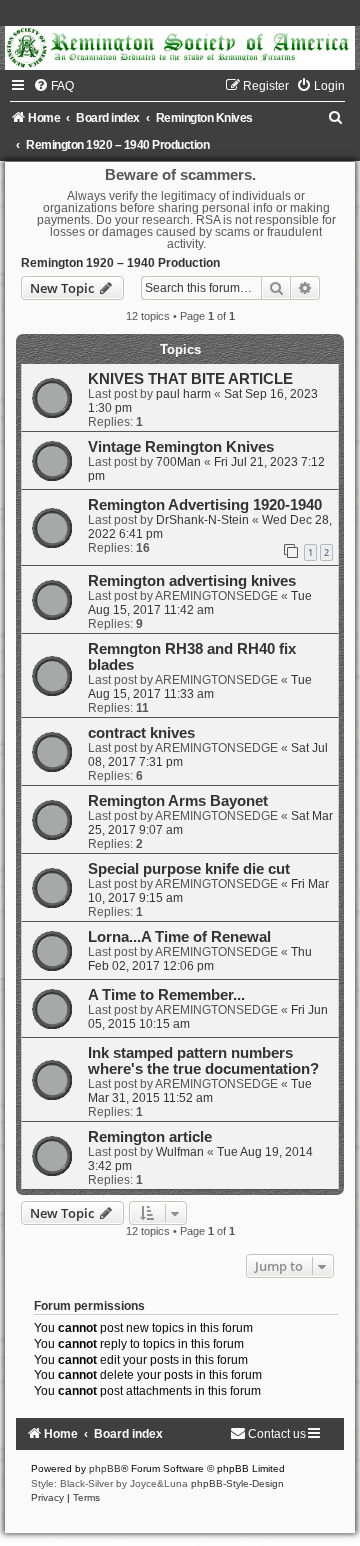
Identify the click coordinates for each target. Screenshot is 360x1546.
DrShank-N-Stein (202, 520)
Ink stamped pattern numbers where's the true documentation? (203, 1061)
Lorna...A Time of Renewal (179, 937)
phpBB (105, 1468)
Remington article (150, 1137)
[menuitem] (53, 86)
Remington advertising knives (192, 581)
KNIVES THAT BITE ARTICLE (190, 379)
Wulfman (180, 1152)
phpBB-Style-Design (237, 1483)
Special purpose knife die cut (189, 869)
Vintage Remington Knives (181, 447)
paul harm (183, 394)
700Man (178, 462)
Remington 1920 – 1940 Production (120, 263)
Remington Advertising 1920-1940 (205, 505)
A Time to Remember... (166, 995)
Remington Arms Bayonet (178, 801)
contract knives (141, 733)
